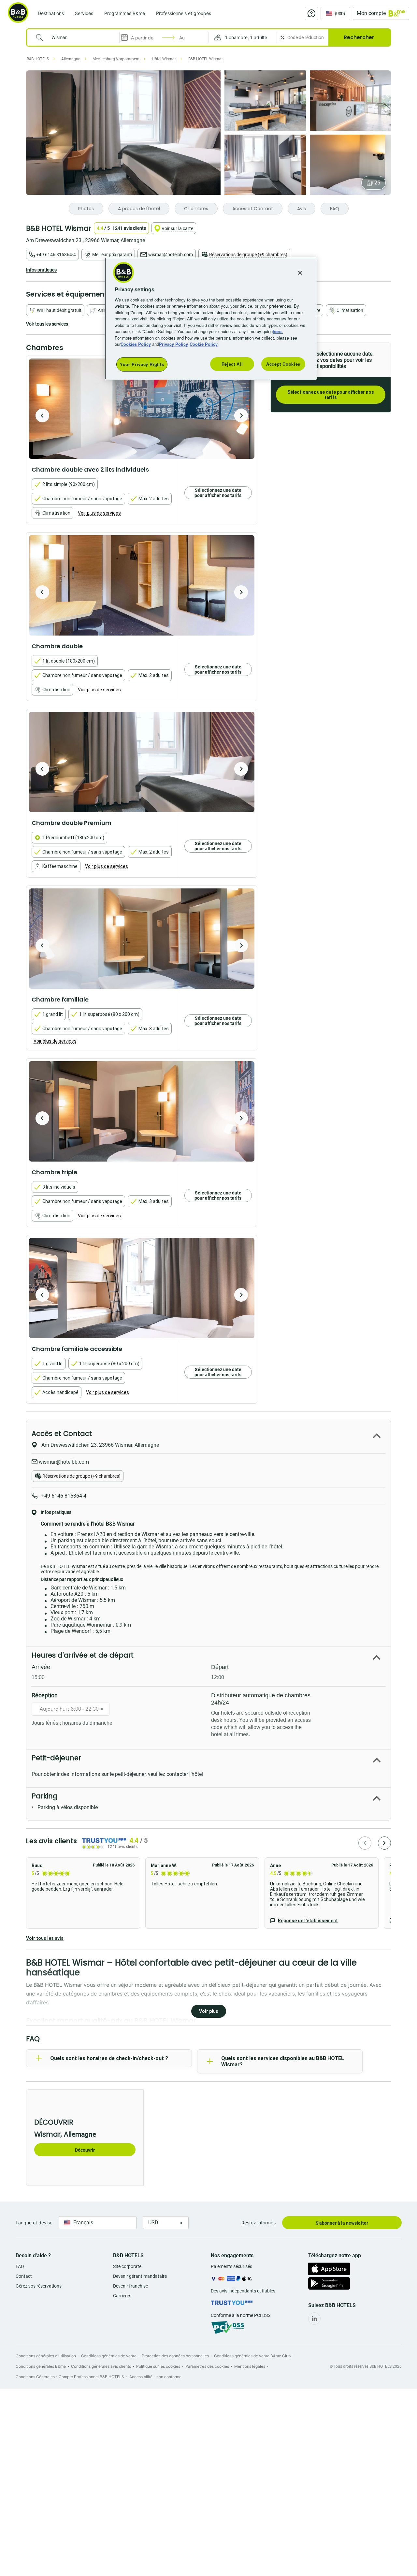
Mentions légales (250, 2366)
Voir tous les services (47, 324)
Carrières (122, 2296)
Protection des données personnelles (175, 2356)
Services (84, 13)
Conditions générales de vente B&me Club (252, 2356)
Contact (24, 2276)
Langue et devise (34, 2223)
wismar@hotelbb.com (171, 255)
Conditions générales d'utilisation (46, 2356)
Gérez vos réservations (39, 2286)
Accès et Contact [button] (62, 1434)
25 (377, 183)
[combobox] (77, 37)
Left (42, 416)
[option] (142, 409)
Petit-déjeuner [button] (56, 1758)
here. (278, 331)
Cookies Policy (136, 344)
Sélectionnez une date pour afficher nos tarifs (331, 395)
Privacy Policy (173, 344)
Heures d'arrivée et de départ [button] (83, 1655)
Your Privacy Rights (142, 364)
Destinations (51, 13)
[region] (211, 319)
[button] (243, 37)
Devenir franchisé (130, 2286)
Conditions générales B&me (41, 2366)
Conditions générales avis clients (101, 2366)
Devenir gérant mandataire (140, 2276)
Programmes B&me (125, 13)
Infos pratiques (41, 270)
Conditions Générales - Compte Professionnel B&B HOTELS (70, 2377)
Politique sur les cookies (158, 2366)
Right (241, 416)
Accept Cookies (283, 364)
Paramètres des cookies (207, 2366)
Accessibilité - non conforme (155, 2377)
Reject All (232, 364)
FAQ (20, 2266)
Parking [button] (45, 1796)
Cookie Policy (204, 344)
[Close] (300, 273)
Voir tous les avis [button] (45, 1938)
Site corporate (127, 2266)
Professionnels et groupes (184, 13)
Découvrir (85, 2150)
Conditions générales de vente (109, 2356)
